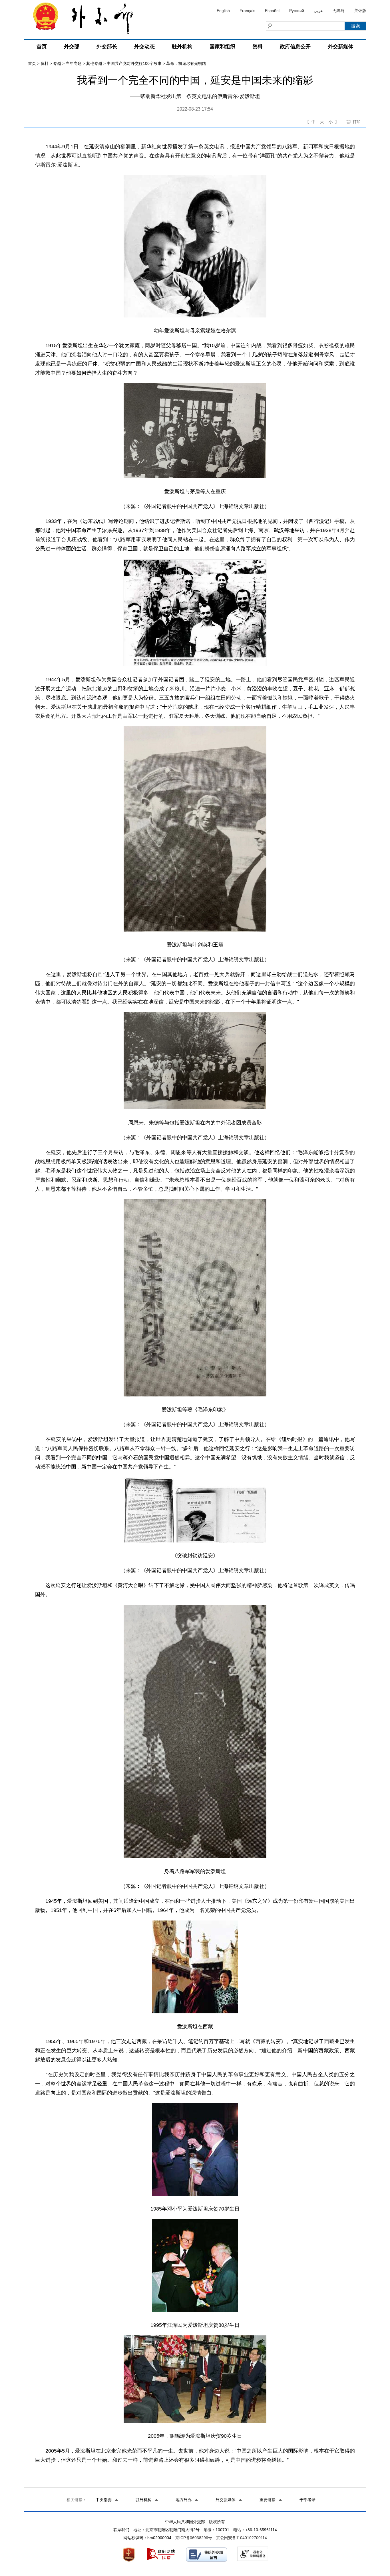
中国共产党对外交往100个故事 (134, 63)
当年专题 (74, 63)
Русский (297, 11)
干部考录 (307, 2500)
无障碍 (339, 11)
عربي (318, 11)
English (223, 11)
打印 (357, 122)
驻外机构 (182, 47)
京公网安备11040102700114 (242, 2538)
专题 (57, 63)
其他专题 (94, 63)
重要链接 (268, 2500)
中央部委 (104, 2500)
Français (247, 11)
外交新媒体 (341, 47)
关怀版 (360, 11)
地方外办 (184, 2500)
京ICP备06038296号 (194, 2538)
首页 (42, 47)
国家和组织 (222, 47)
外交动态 (144, 47)
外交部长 (107, 47)
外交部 (72, 47)
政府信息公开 (295, 47)
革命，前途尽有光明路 (186, 63)
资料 (258, 47)
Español (272, 11)
